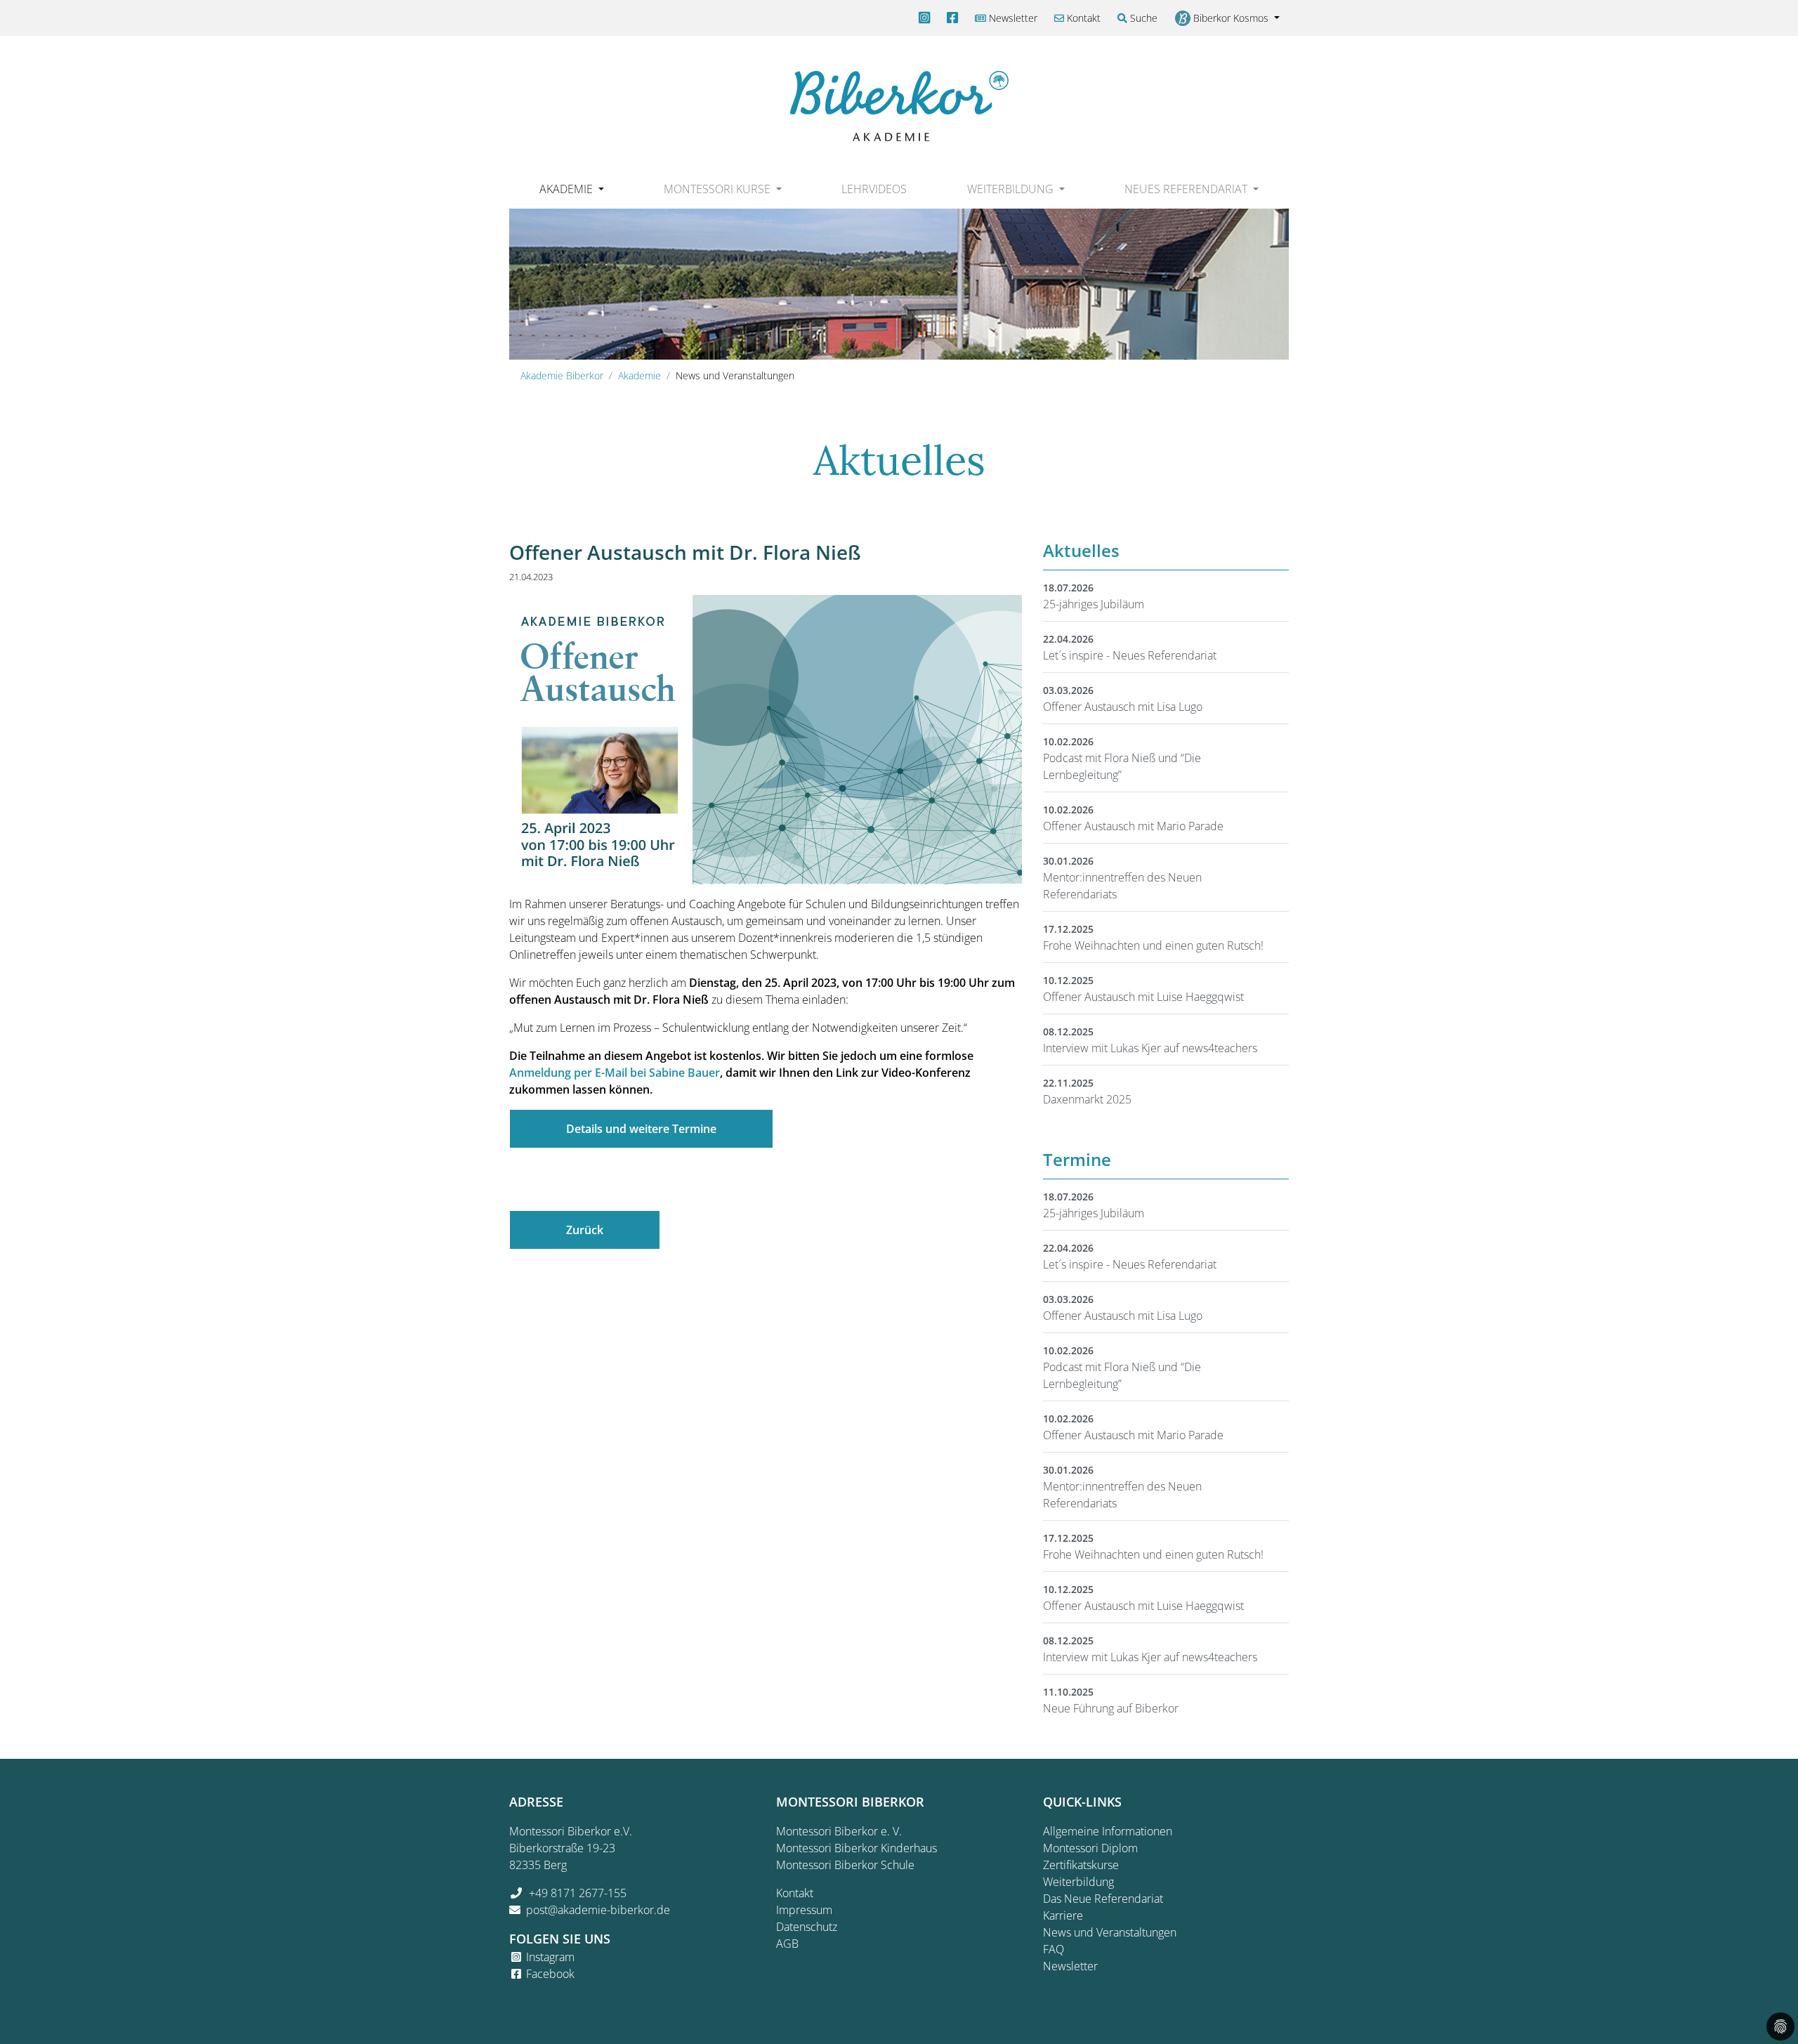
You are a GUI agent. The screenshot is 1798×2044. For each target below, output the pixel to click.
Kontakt (1082, 18)
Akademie (639, 375)
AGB (787, 1944)
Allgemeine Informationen (1108, 1831)
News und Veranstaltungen (1110, 1932)
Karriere (1063, 1915)
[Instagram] (924, 18)
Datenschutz (807, 1927)
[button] (571, 189)
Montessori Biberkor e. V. (839, 1831)
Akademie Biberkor (562, 375)
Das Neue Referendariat (1103, 1899)
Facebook (550, 1974)
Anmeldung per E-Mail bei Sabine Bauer (615, 1073)
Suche (1142, 18)
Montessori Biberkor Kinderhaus (857, 1848)
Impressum (804, 1910)
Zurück (585, 1230)
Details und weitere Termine (641, 1129)
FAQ (1054, 1949)
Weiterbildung (1078, 1882)
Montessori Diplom (1090, 1848)
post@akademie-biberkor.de (598, 1910)
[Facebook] (952, 18)
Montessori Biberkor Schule (845, 1865)
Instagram (550, 1957)
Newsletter (1012, 18)
